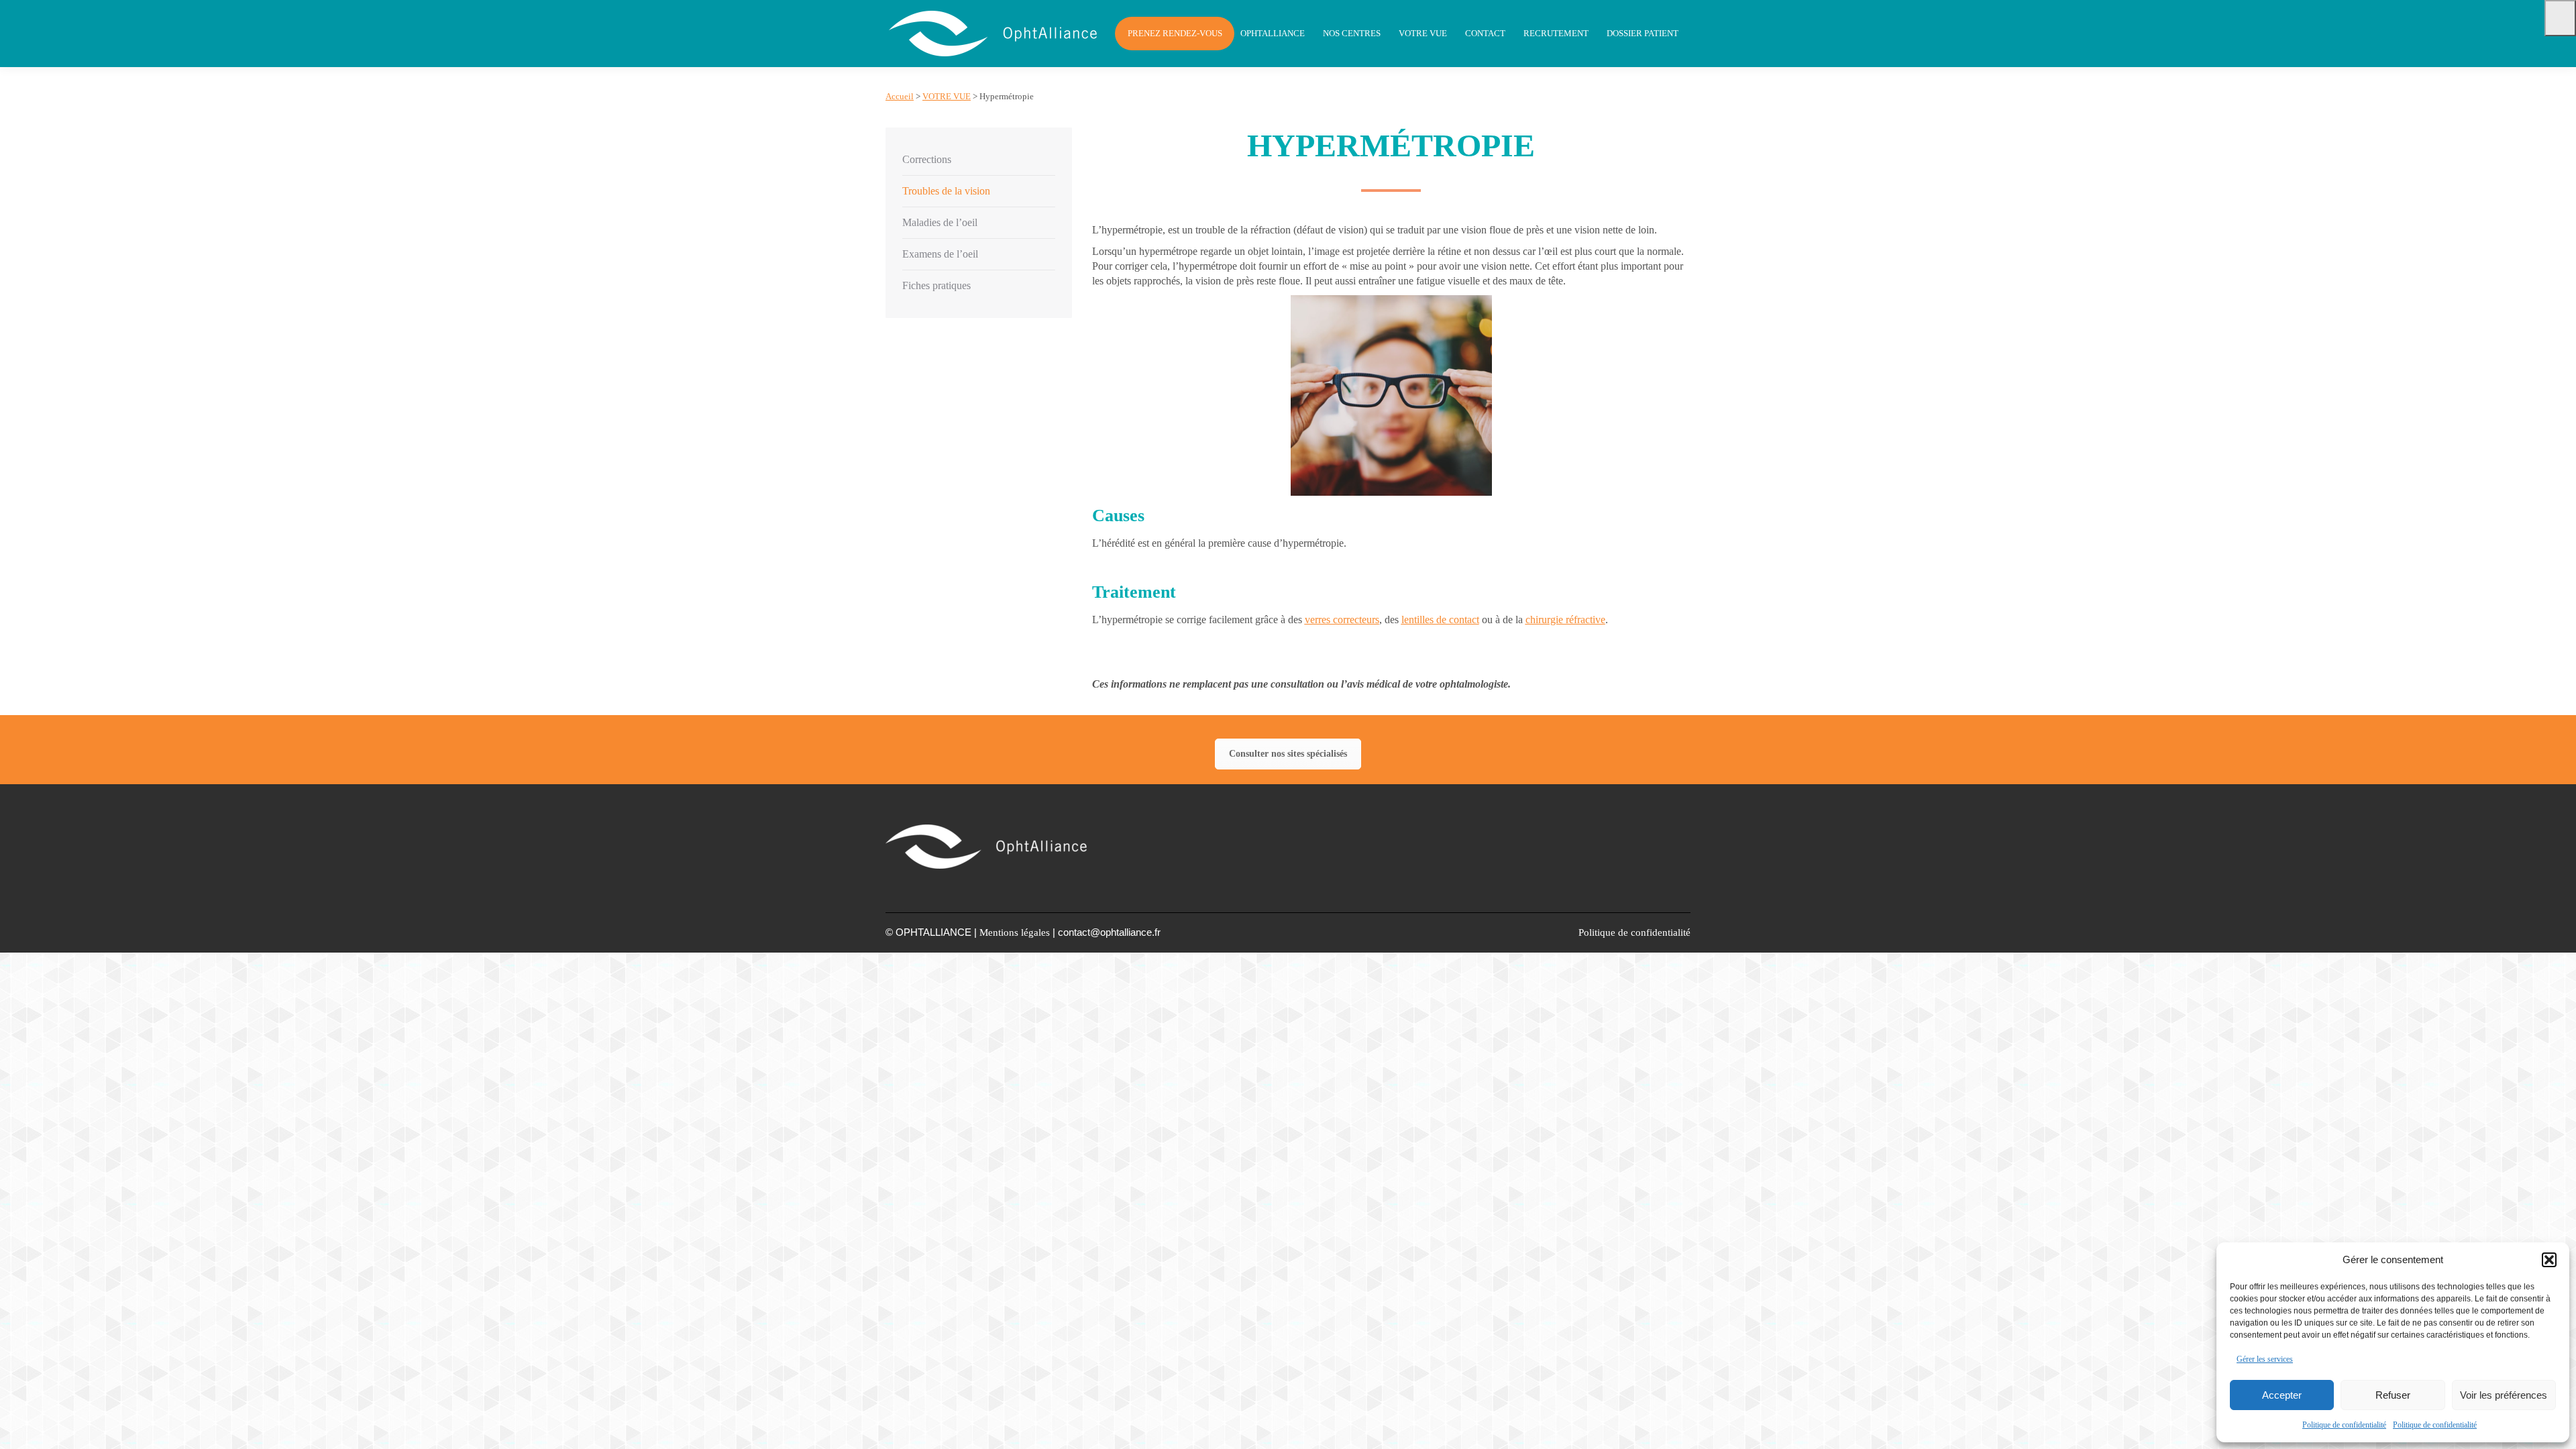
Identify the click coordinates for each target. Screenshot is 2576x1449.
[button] (2549, 1260)
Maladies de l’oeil (940, 222)
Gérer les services (2265, 1359)
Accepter (2282, 1395)
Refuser (2393, 1395)
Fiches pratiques (936, 285)
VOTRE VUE (947, 96)
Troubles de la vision (946, 191)
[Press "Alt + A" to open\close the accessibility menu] (2560, 18)
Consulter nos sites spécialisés (1288, 754)
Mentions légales (1015, 932)
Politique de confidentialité (2344, 1425)
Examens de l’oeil (940, 254)
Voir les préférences (2504, 1395)
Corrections (927, 159)
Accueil (900, 96)
